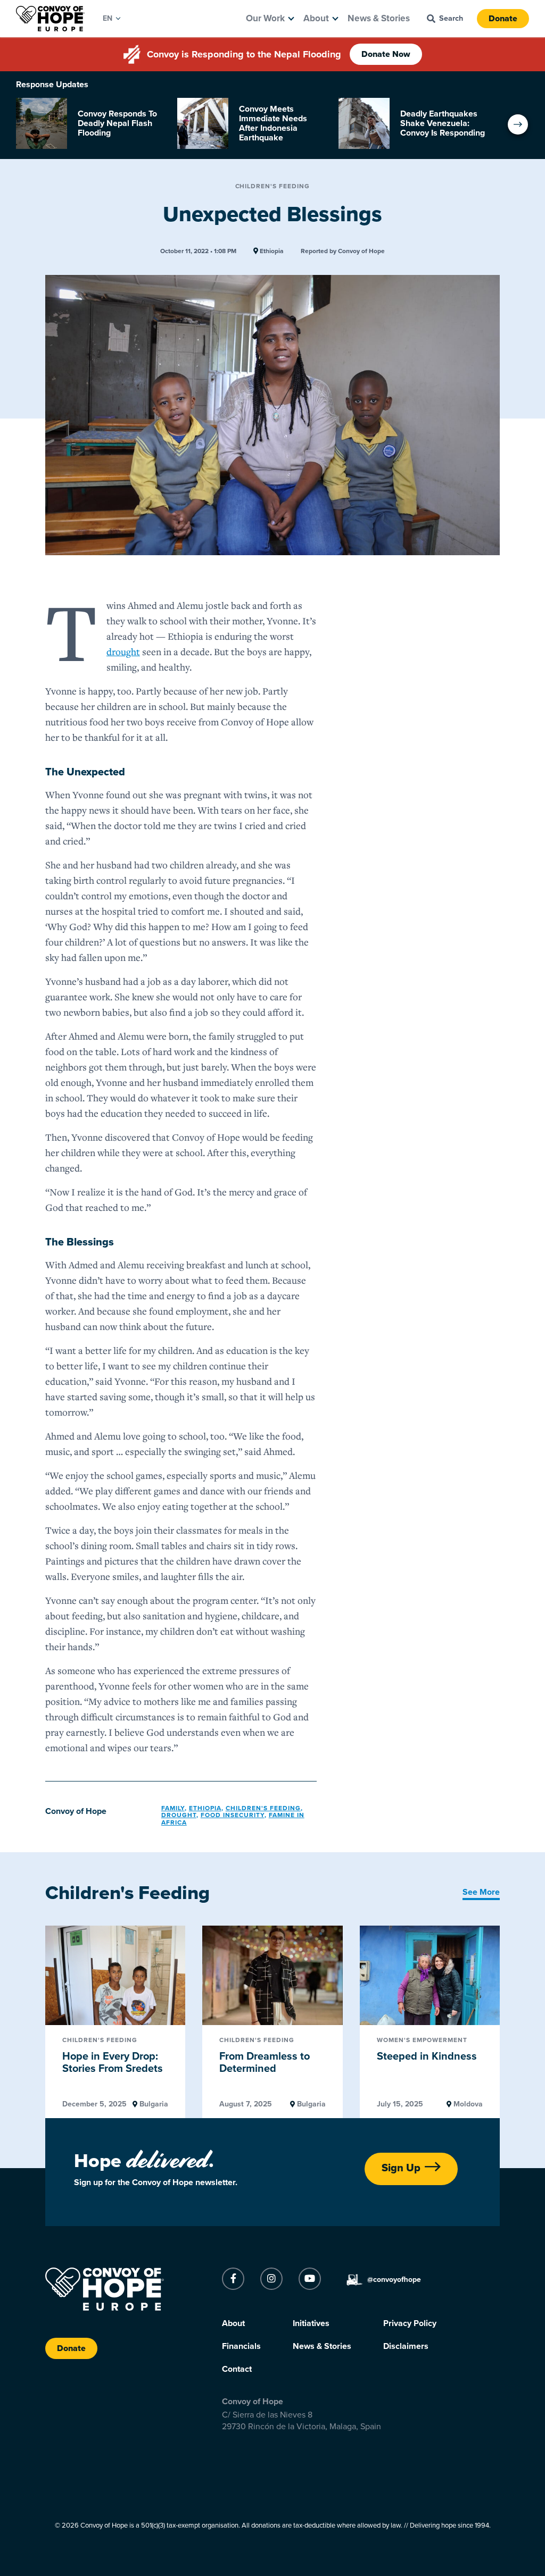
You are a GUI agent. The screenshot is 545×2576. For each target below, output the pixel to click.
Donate (503, 19)
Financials (241, 2346)
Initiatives (311, 2323)
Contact (237, 2369)
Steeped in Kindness (427, 2056)
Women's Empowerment (422, 2040)
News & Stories (379, 18)
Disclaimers (406, 2346)
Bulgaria (153, 2104)
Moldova (467, 2104)
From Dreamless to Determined (265, 2063)
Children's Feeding (273, 186)
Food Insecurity (233, 1815)
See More (481, 1892)
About (316, 18)
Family (173, 1808)
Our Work (265, 18)
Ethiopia (271, 251)
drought (123, 651)
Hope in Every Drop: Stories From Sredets (113, 2063)
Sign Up (401, 2168)
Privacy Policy (410, 2323)
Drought (179, 1815)
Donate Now (386, 54)
